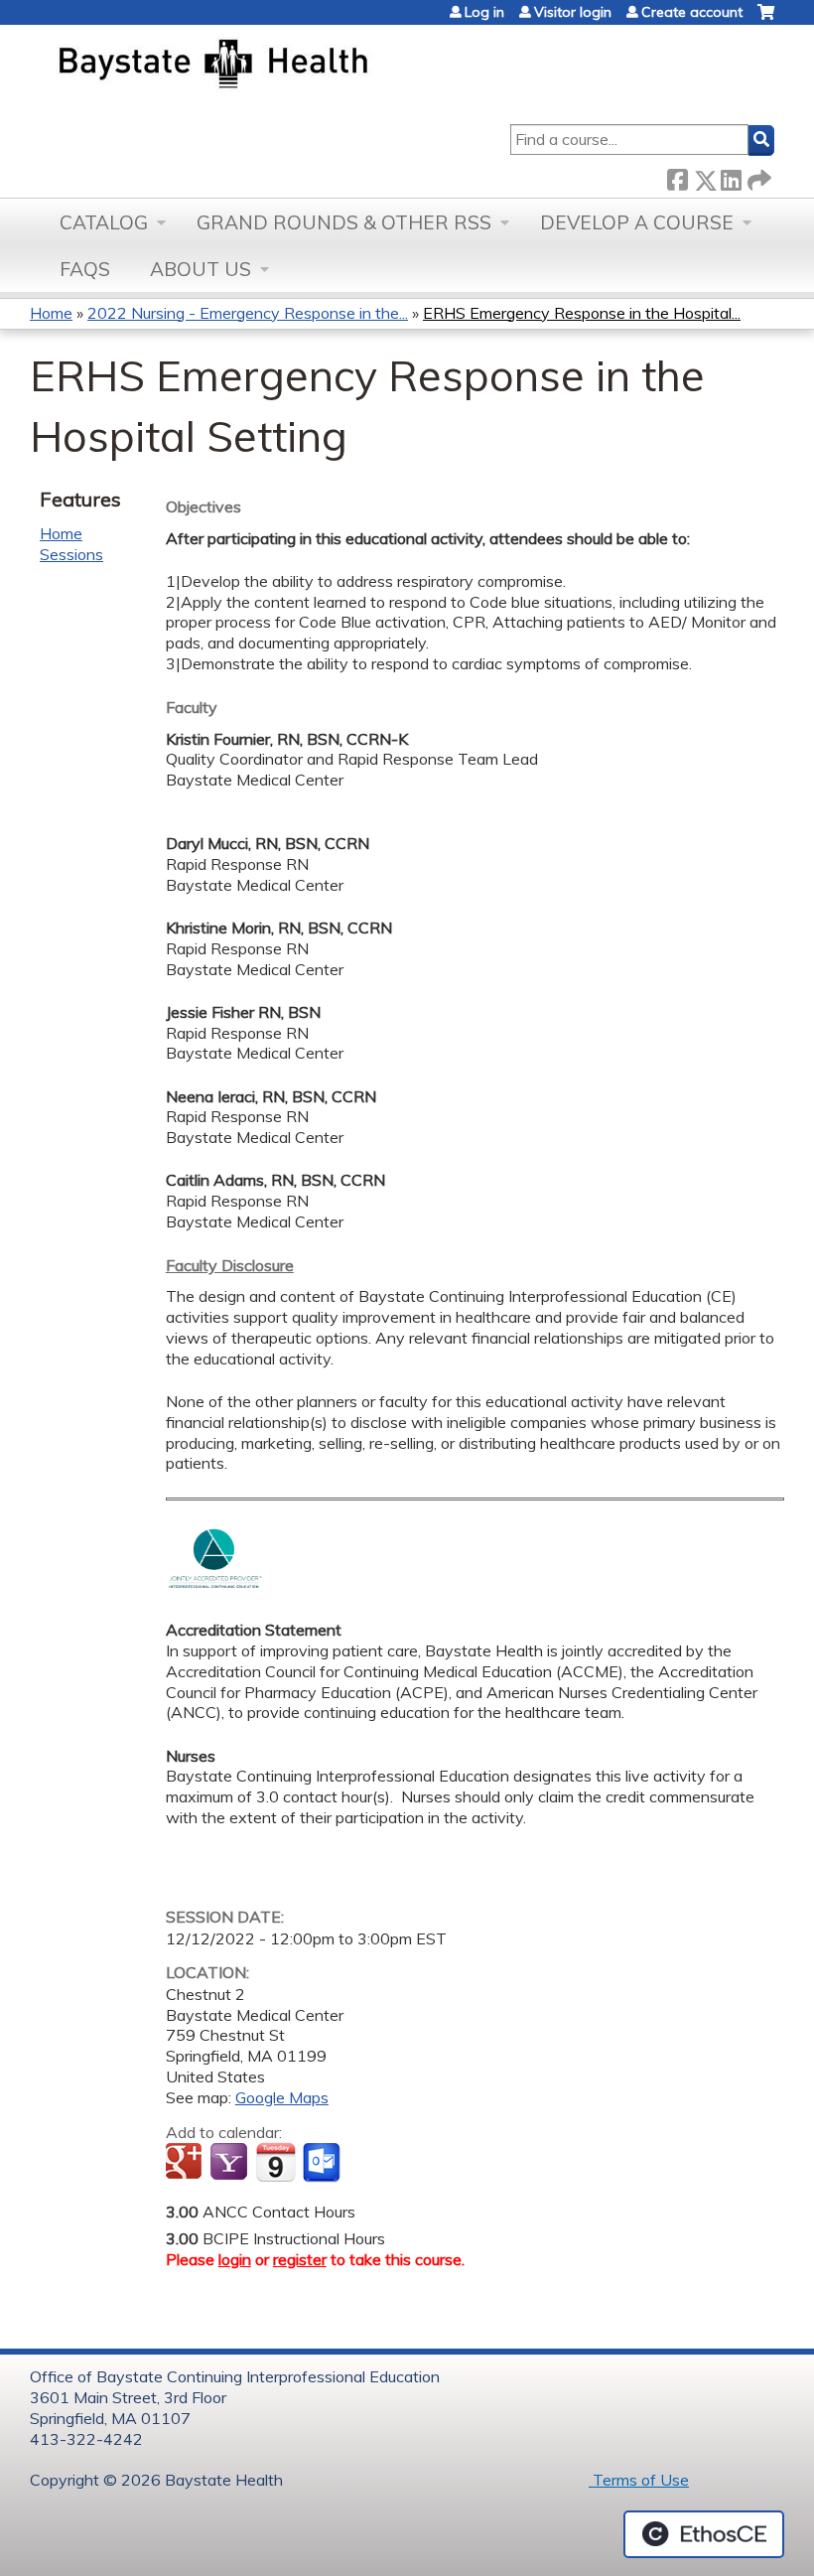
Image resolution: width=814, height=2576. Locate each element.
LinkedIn (731, 176)
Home (51, 313)
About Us (201, 269)
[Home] (306, 66)
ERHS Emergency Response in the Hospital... (582, 313)
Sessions (71, 554)
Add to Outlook (323, 2163)
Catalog (104, 222)
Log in (484, 12)
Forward (757, 176)
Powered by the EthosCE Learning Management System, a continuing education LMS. (704, 2534)
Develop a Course (637, 222)
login (235, 2259)
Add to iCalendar (275, 2162)
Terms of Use (639, 2480)
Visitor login (573, 12)
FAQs (85, 269)
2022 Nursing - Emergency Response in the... (248, 313)
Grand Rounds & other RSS (344, 222)
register (300, 2259)
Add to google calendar (186, 2163)
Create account (692, 12)
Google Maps (282, 2097)
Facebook (677, 176)
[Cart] (766, 19)
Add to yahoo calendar (231, 2163)
